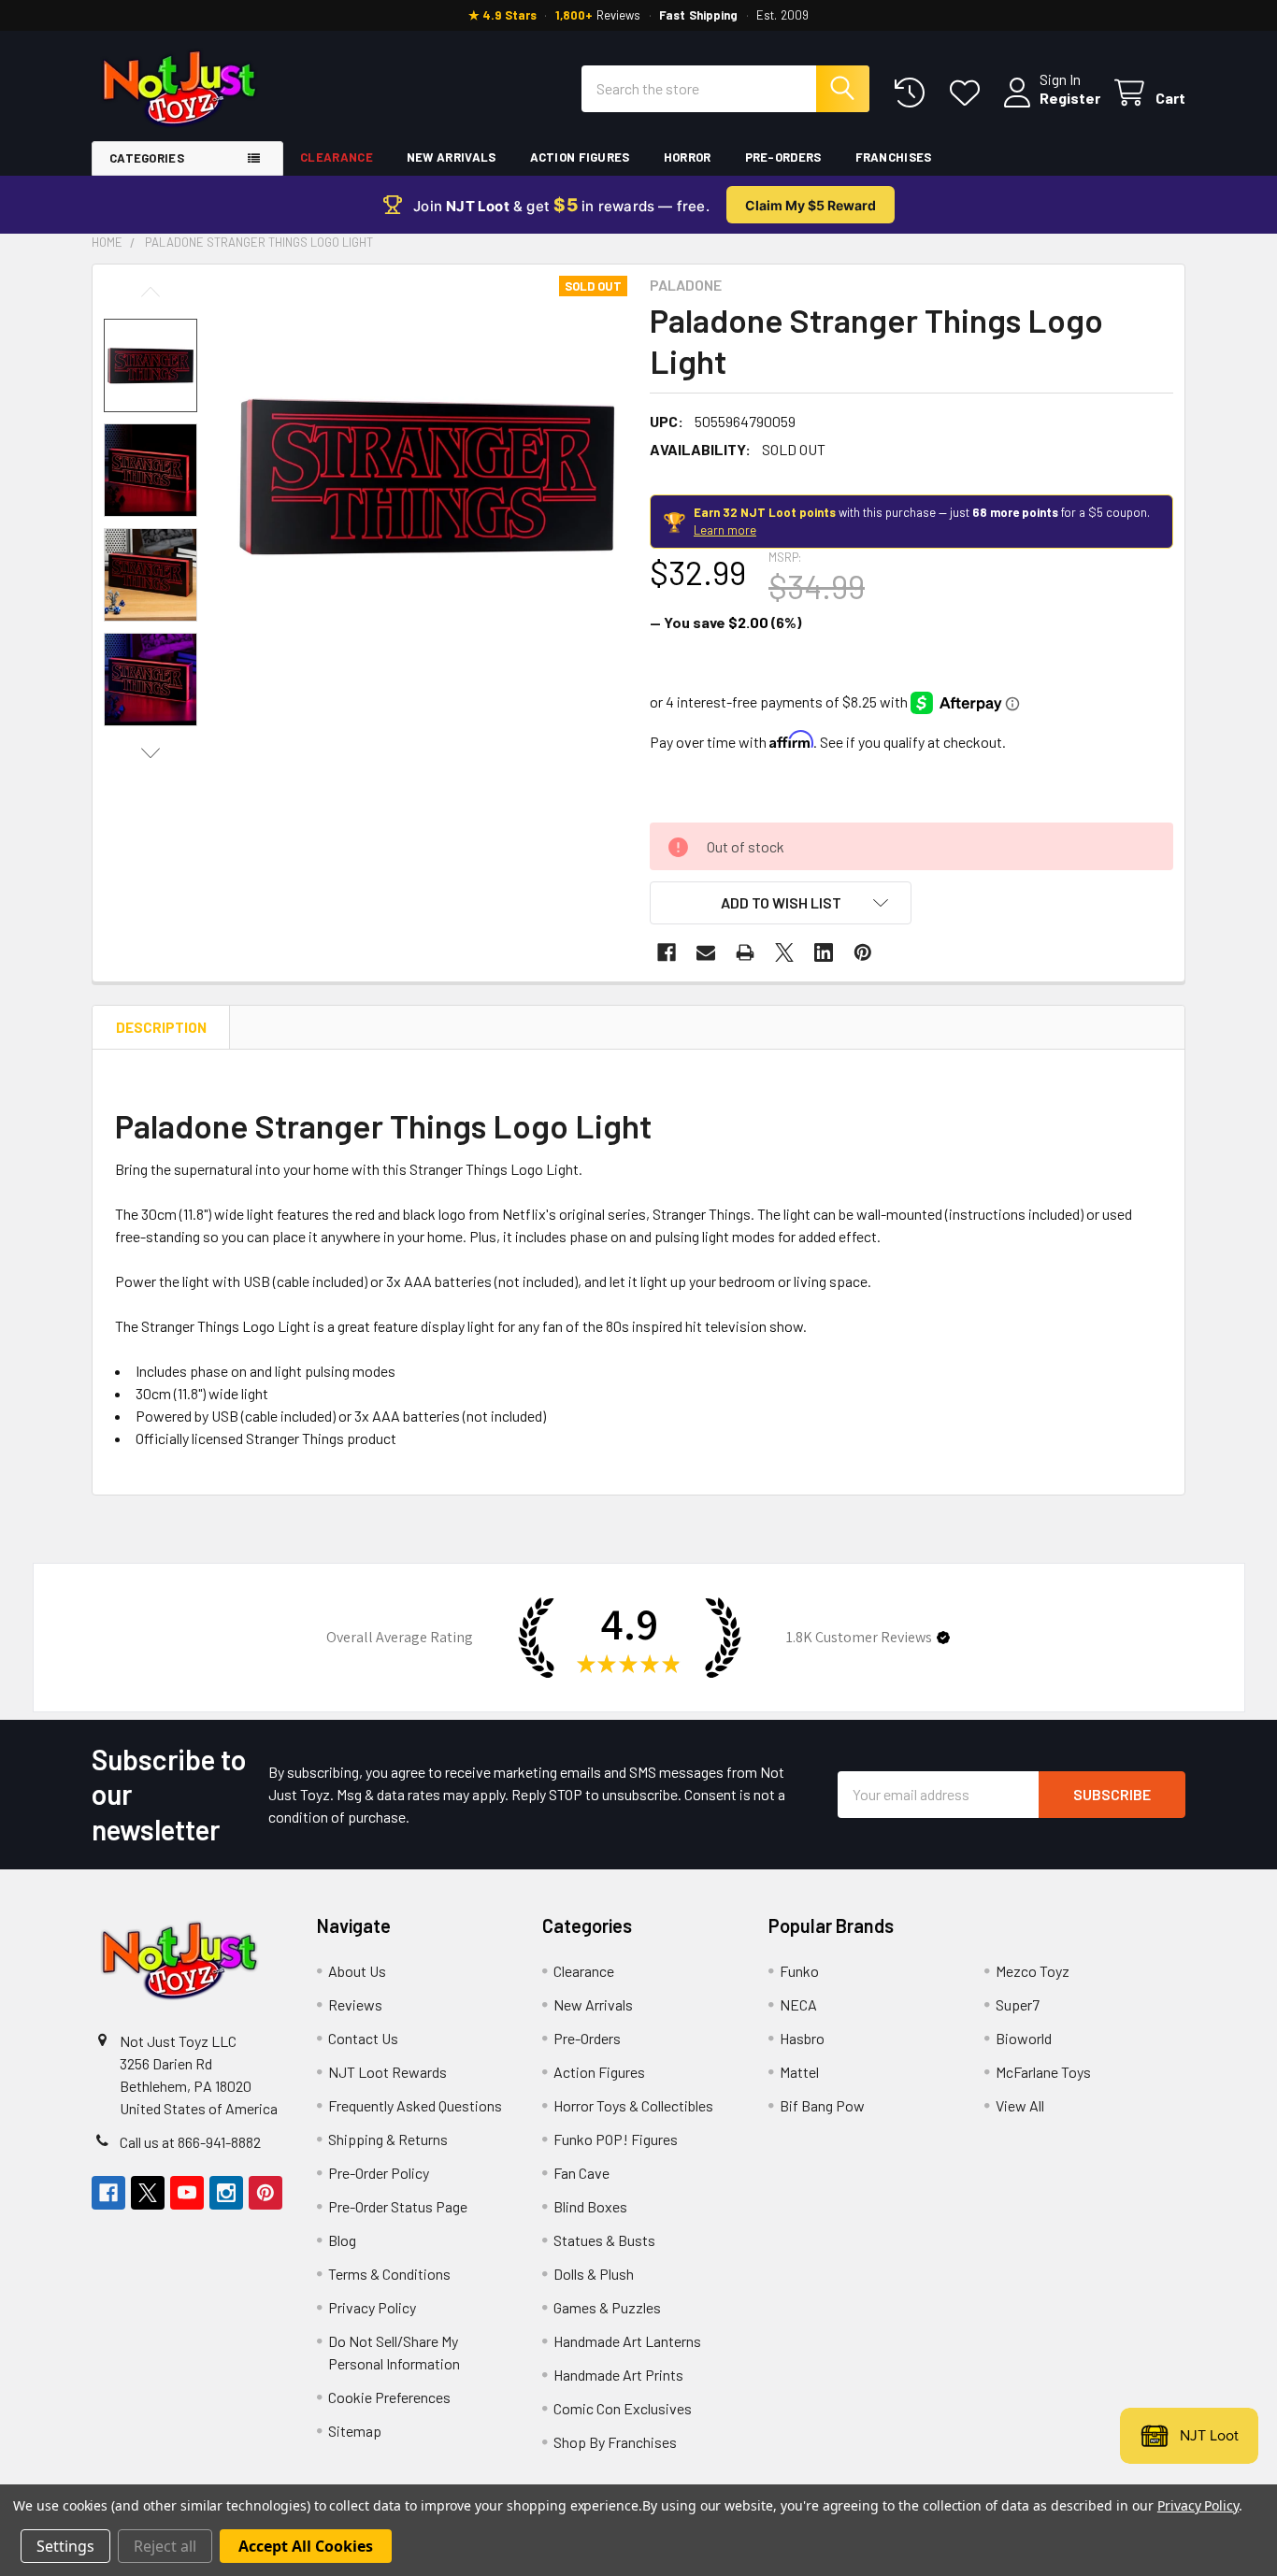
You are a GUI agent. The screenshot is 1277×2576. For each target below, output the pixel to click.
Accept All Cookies (306, 2546)
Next (151, 753)
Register (1070, 98)
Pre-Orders (783, 157)
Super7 (1018, 2004)
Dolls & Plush (594, 2274)
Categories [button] (147, 158)
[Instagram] (226, 2193)
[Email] (706, 952)
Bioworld (1024, 2038)
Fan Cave (581, 2173)
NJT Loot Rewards (387, 2072)
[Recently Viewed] (914, 93)
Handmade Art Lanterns (627, 2341)
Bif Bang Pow (822, 2105)
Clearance (337, 157)
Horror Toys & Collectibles (633, 2105)
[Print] (745, 952)
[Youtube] (187, 2193)
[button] (781, 903)
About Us (357, 1971)
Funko (799, 1971)
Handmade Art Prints (618, 2375)
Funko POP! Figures (616, 2139)
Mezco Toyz (1033, 1971)
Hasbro (802, 2038)
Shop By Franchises (615, 2442)
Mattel (799, 2072)
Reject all (165, 2546)
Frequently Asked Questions (415, 2105)
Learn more (725, 530)
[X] (784, 952)
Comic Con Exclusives (623, 2408)
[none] (427, 476)
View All (1020, 2105)
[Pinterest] (863, 952)
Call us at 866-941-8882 (190, 2142)
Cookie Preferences (389, 2397)
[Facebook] (667, 952)
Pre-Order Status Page (398, 2206)
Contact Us (363, 2038)
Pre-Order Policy (379, 2173)
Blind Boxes (590, 2206)
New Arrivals (452, 157)
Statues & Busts (604, 2240)
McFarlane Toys (1043, 2072)
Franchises (894, 157)
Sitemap (355, 2431)
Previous (151, 292)
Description (161, 1027)
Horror (688, 157)
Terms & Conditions (389, 2274)
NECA (798, 2004)
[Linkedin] (824, 952)
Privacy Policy (372, 2307)
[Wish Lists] (969, 93)
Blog (342, 2240)
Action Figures (580, 157)
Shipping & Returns (388, 2139)
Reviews (355, 2004)
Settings (65, 2546)
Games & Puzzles (607, 2307)
